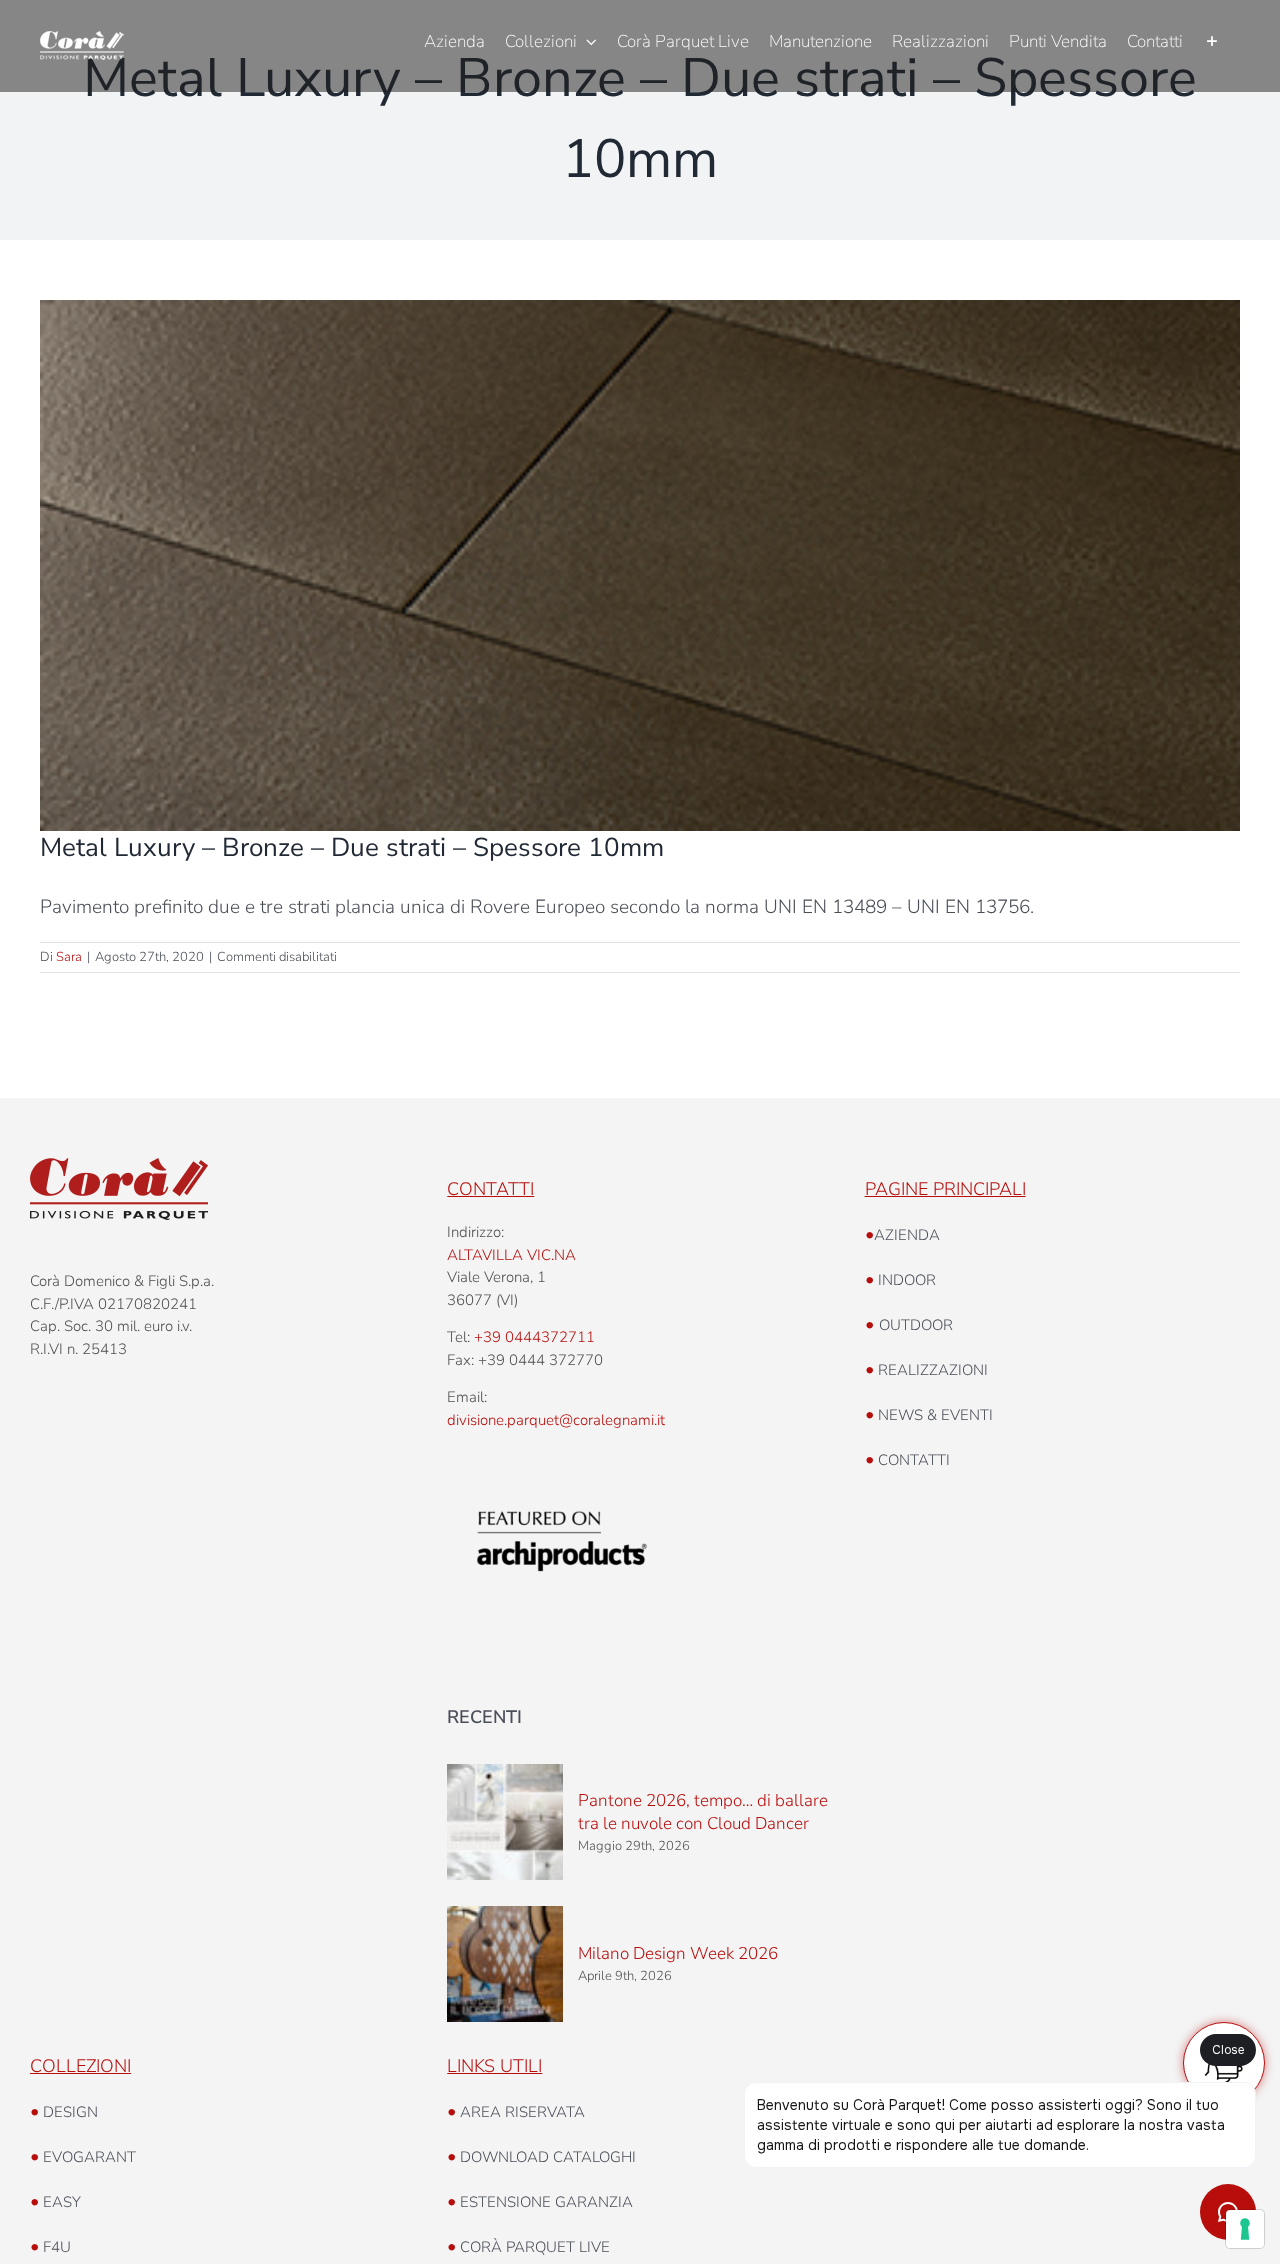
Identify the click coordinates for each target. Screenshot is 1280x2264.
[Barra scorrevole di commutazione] (1211, 42)
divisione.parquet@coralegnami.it (556, 1420)
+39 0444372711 (534, 1337)
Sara (69, 957)
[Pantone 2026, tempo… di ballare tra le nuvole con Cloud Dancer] (505, 1822)
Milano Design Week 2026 (678, 1953)
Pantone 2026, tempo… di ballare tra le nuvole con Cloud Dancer (703, 1812)
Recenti (484, 1717)
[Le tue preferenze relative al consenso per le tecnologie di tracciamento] (1245, 2229)
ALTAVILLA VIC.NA (511, 1255)
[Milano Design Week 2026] (505, 1964)
